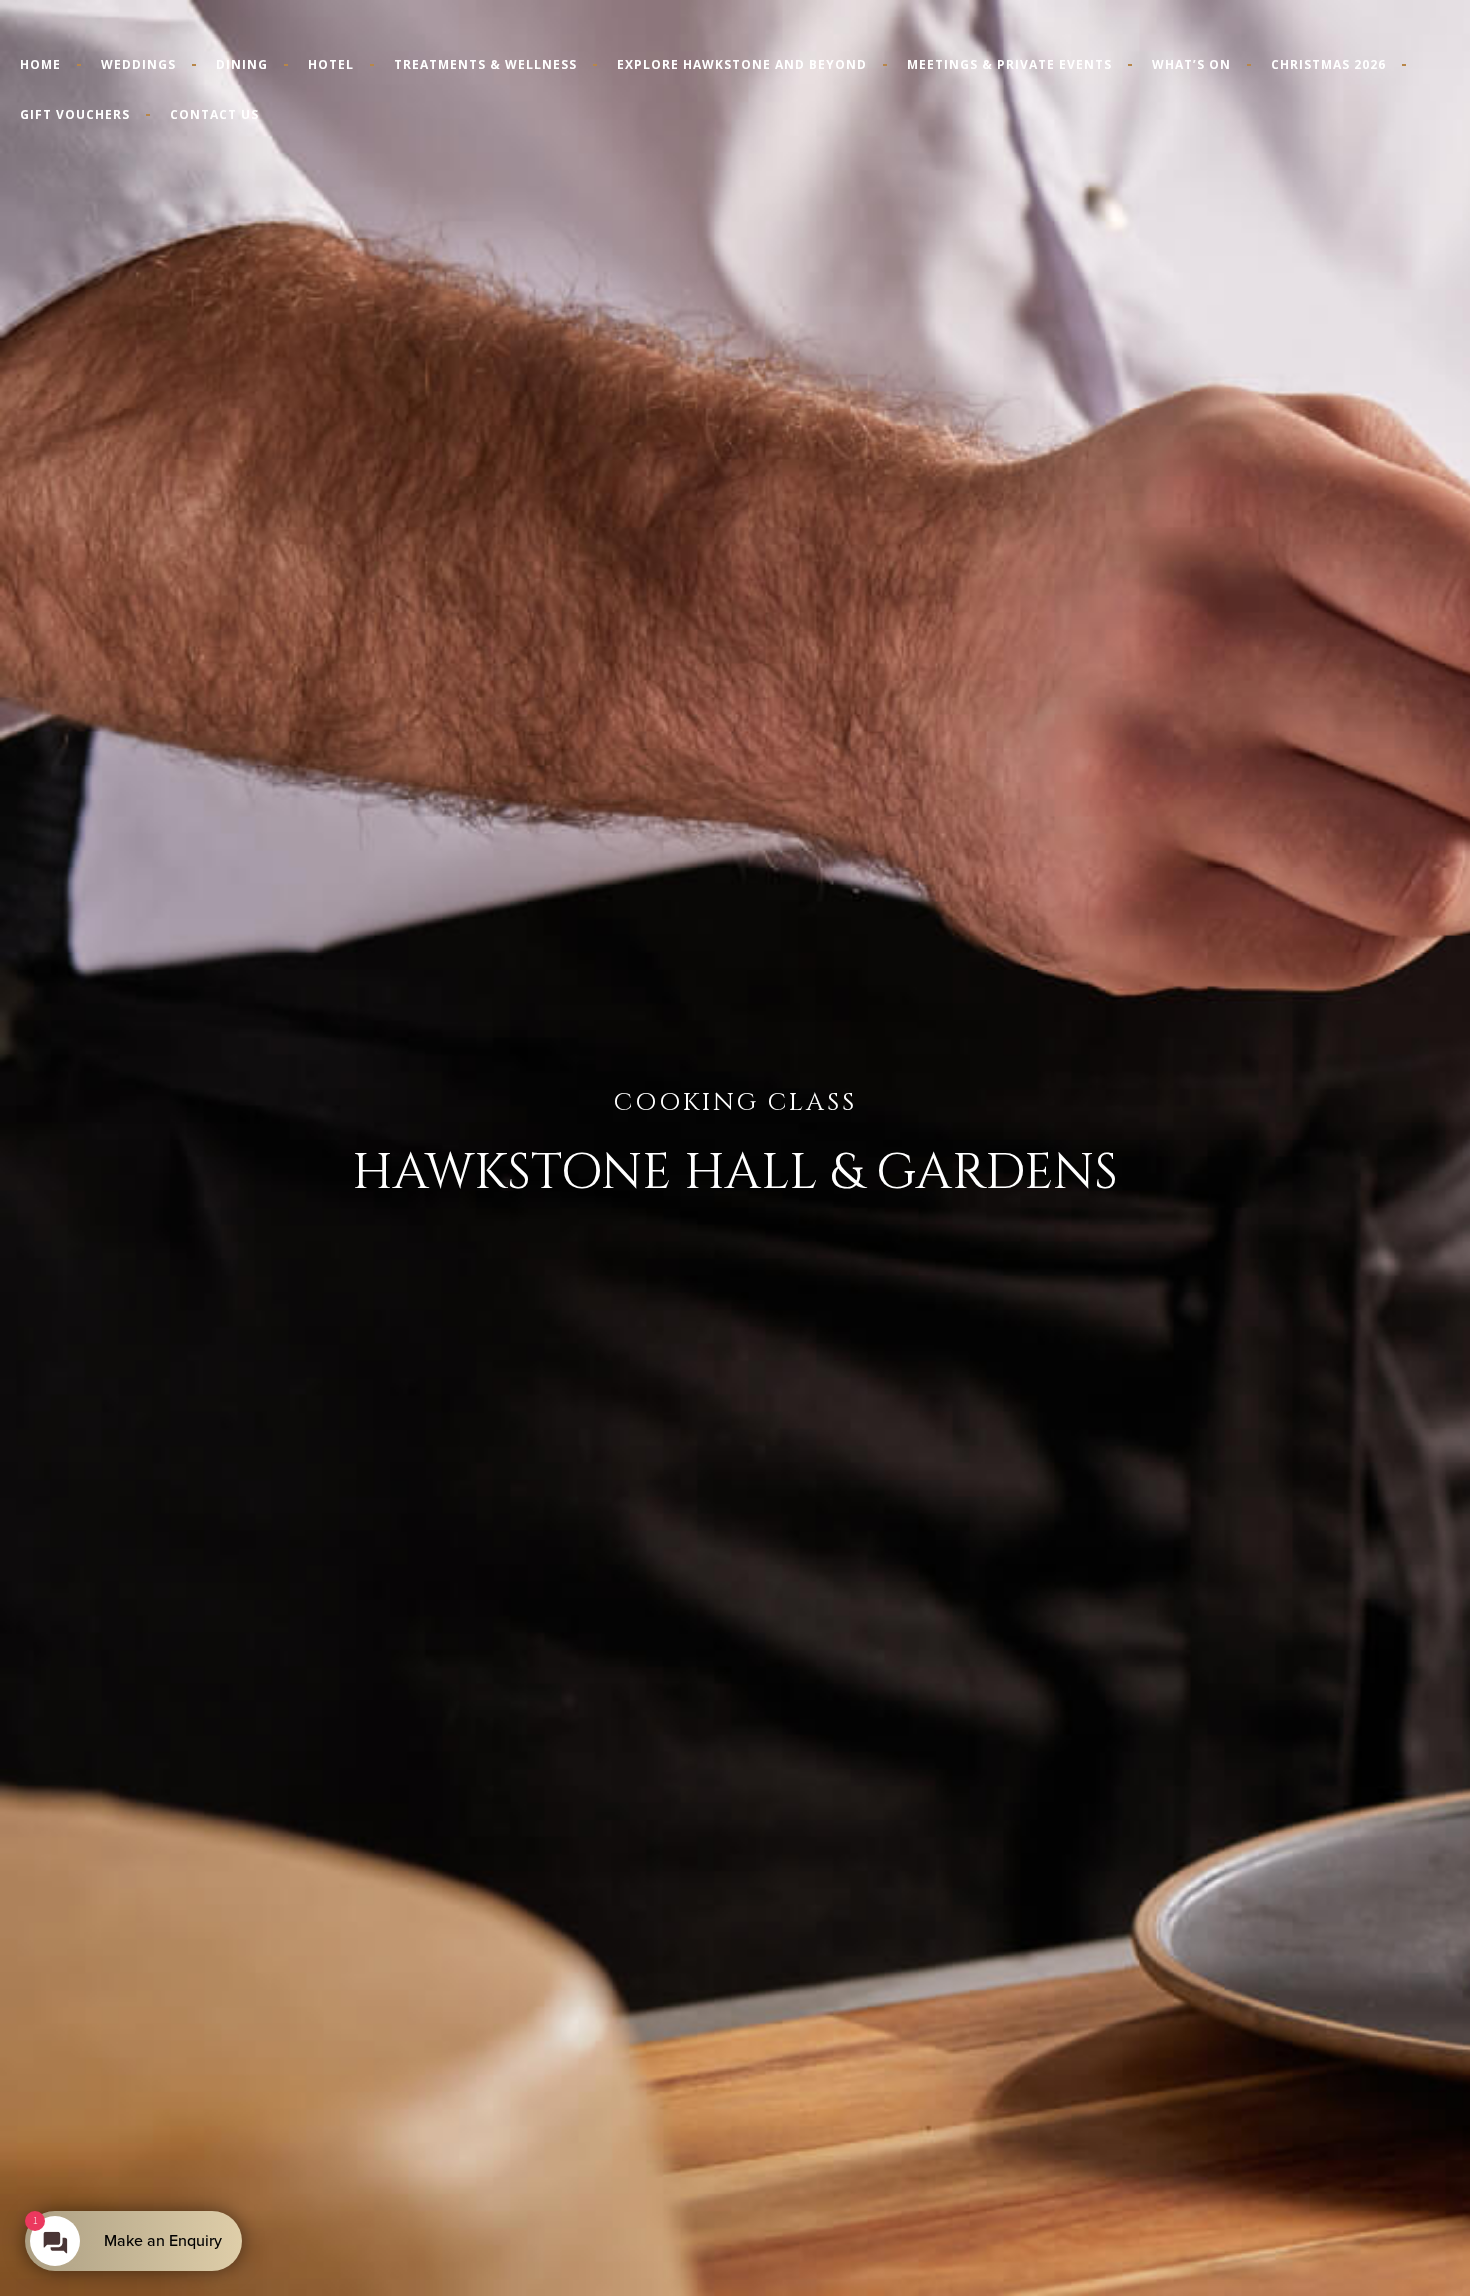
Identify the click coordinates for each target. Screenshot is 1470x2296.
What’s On (1191, 64)
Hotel (331, 64)
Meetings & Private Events (1009, 64)
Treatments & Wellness (485, 64)
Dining (242, 64)
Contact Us (214, 114)
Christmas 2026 (1328, 64)
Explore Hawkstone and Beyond (742, 64)
